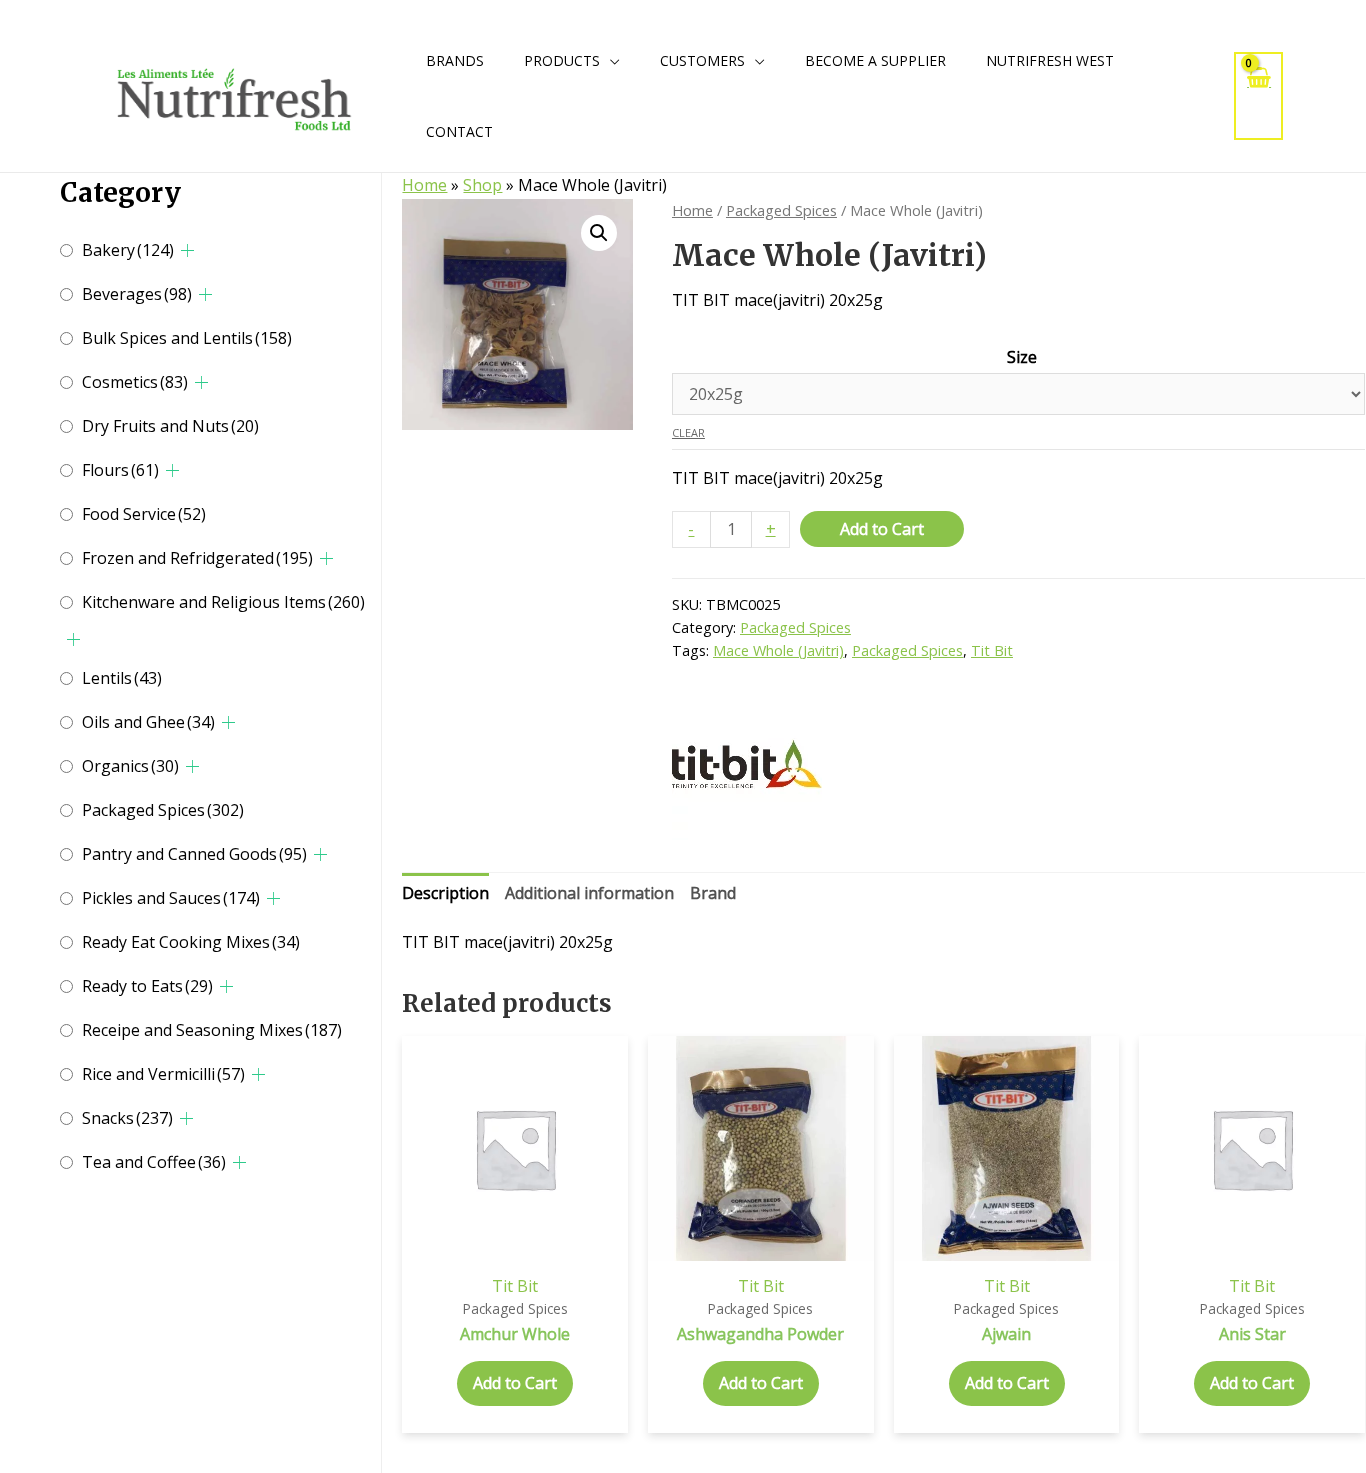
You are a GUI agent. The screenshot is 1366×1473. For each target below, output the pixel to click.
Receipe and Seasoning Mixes (212, 1030)
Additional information (589, 893)
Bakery (128, 250)
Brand (713, 893)
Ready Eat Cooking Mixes (191, 942)
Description (445, 893)
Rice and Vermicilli (163, 1074)
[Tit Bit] (747, 765)
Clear (688, 432)
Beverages (137, 294)
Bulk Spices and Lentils (187, 338)
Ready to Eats (147, 986)
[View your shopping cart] (1259, 95)
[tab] (445, 894)
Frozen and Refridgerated (197, 558)
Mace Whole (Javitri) (778, 650)
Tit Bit (992, 650)
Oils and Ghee (148, 722)
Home (424, 185)
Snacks (127, 1118)
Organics (130, 766)
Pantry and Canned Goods (194, 854)
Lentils (122, 678)
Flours (120, 470)
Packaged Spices (163, 810)
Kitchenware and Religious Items (223, 602)
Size (1022, 357)
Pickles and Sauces (171, 898)
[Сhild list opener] (187, 250)
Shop (482, 185)
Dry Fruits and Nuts (170, 426)
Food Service (144, 514)
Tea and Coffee (154, 1162)
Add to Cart (882, 529)
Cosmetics (135, 382)
